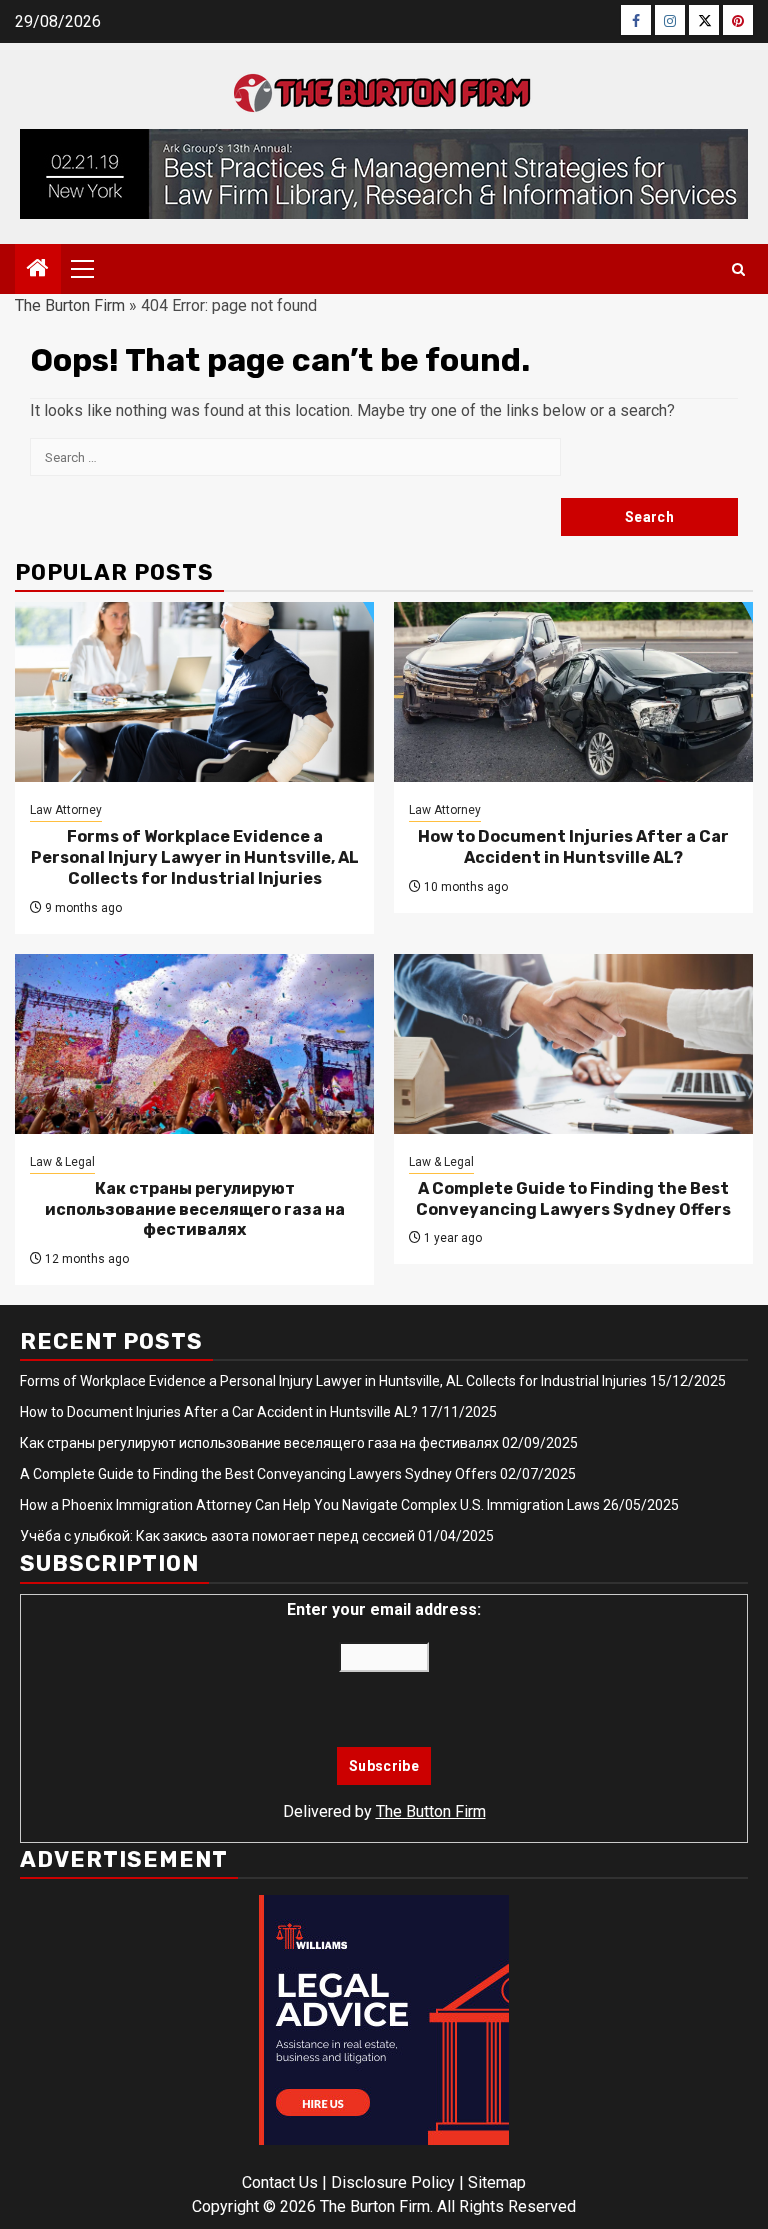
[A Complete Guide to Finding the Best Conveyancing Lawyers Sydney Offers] (573, 1044)
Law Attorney (66, 810)
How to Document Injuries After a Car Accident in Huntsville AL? (573, 847)
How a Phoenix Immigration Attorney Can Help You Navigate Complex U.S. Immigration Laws (310, 1505)
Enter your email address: (384, 1609)
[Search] (738, 269)
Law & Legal (62, 1162)
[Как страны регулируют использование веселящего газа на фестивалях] (194, 1044)
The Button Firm (431, 1811)
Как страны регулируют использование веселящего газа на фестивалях (195, 1209)
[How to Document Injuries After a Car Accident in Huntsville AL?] (573, 692)
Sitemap (497, 2182)
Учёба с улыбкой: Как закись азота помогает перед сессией (217, 1536)
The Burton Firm (70, 305)
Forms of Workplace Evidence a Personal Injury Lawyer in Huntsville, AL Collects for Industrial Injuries (195, 857)
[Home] (38, 270)
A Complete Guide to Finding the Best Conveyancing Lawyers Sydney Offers (573, 1199)
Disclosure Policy (393, 2182)
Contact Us (280, 2182)
